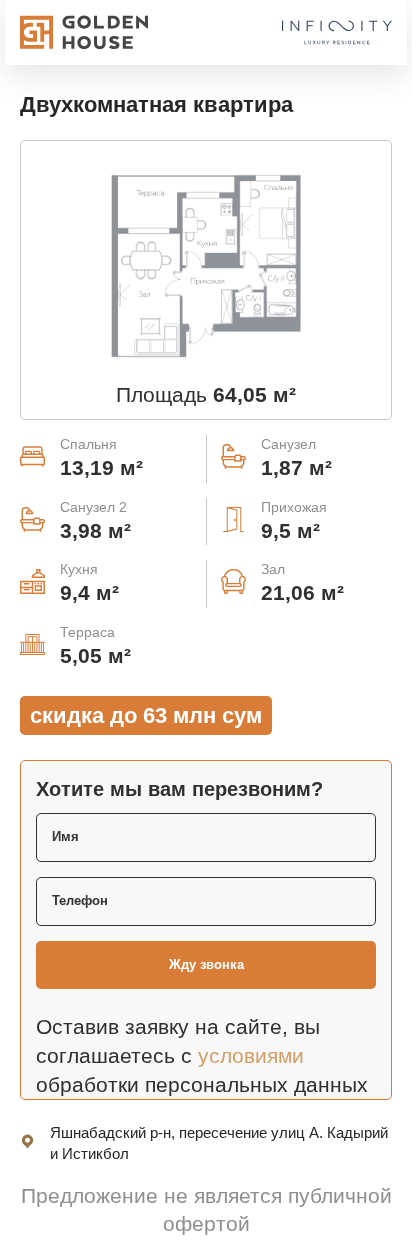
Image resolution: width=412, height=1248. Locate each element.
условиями (251, 1055)
